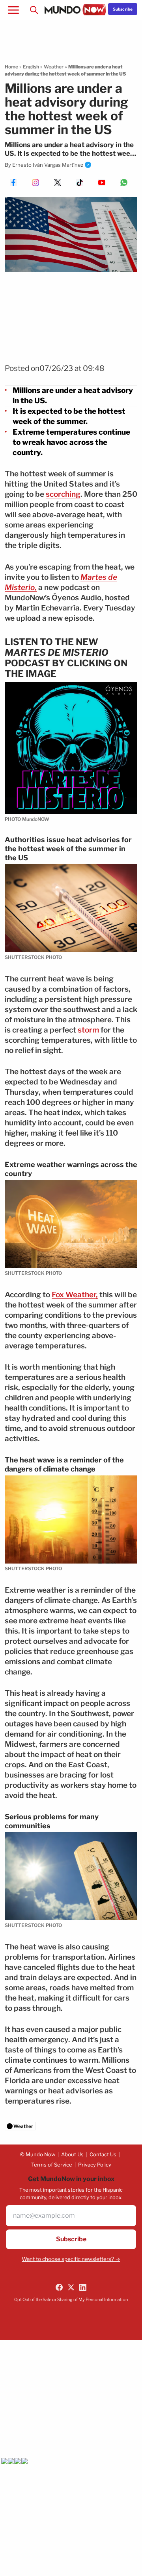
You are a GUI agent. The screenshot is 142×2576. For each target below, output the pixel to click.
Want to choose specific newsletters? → (71, 2259)
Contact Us (103, 2154)
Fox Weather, (75, 1295)
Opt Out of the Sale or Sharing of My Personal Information (71, 2299)
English (31, 67)
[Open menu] (13, 10)
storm (88, 1030)
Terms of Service (52, 2165)
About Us (72, 2154)
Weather (54, 67)
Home (11, 67)
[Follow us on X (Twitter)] (71, 2287)
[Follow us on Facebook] (59, 2287)
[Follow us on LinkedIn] (83, 2287)
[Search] (34, 10)
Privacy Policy (95, 2165)
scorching (63, 494)
